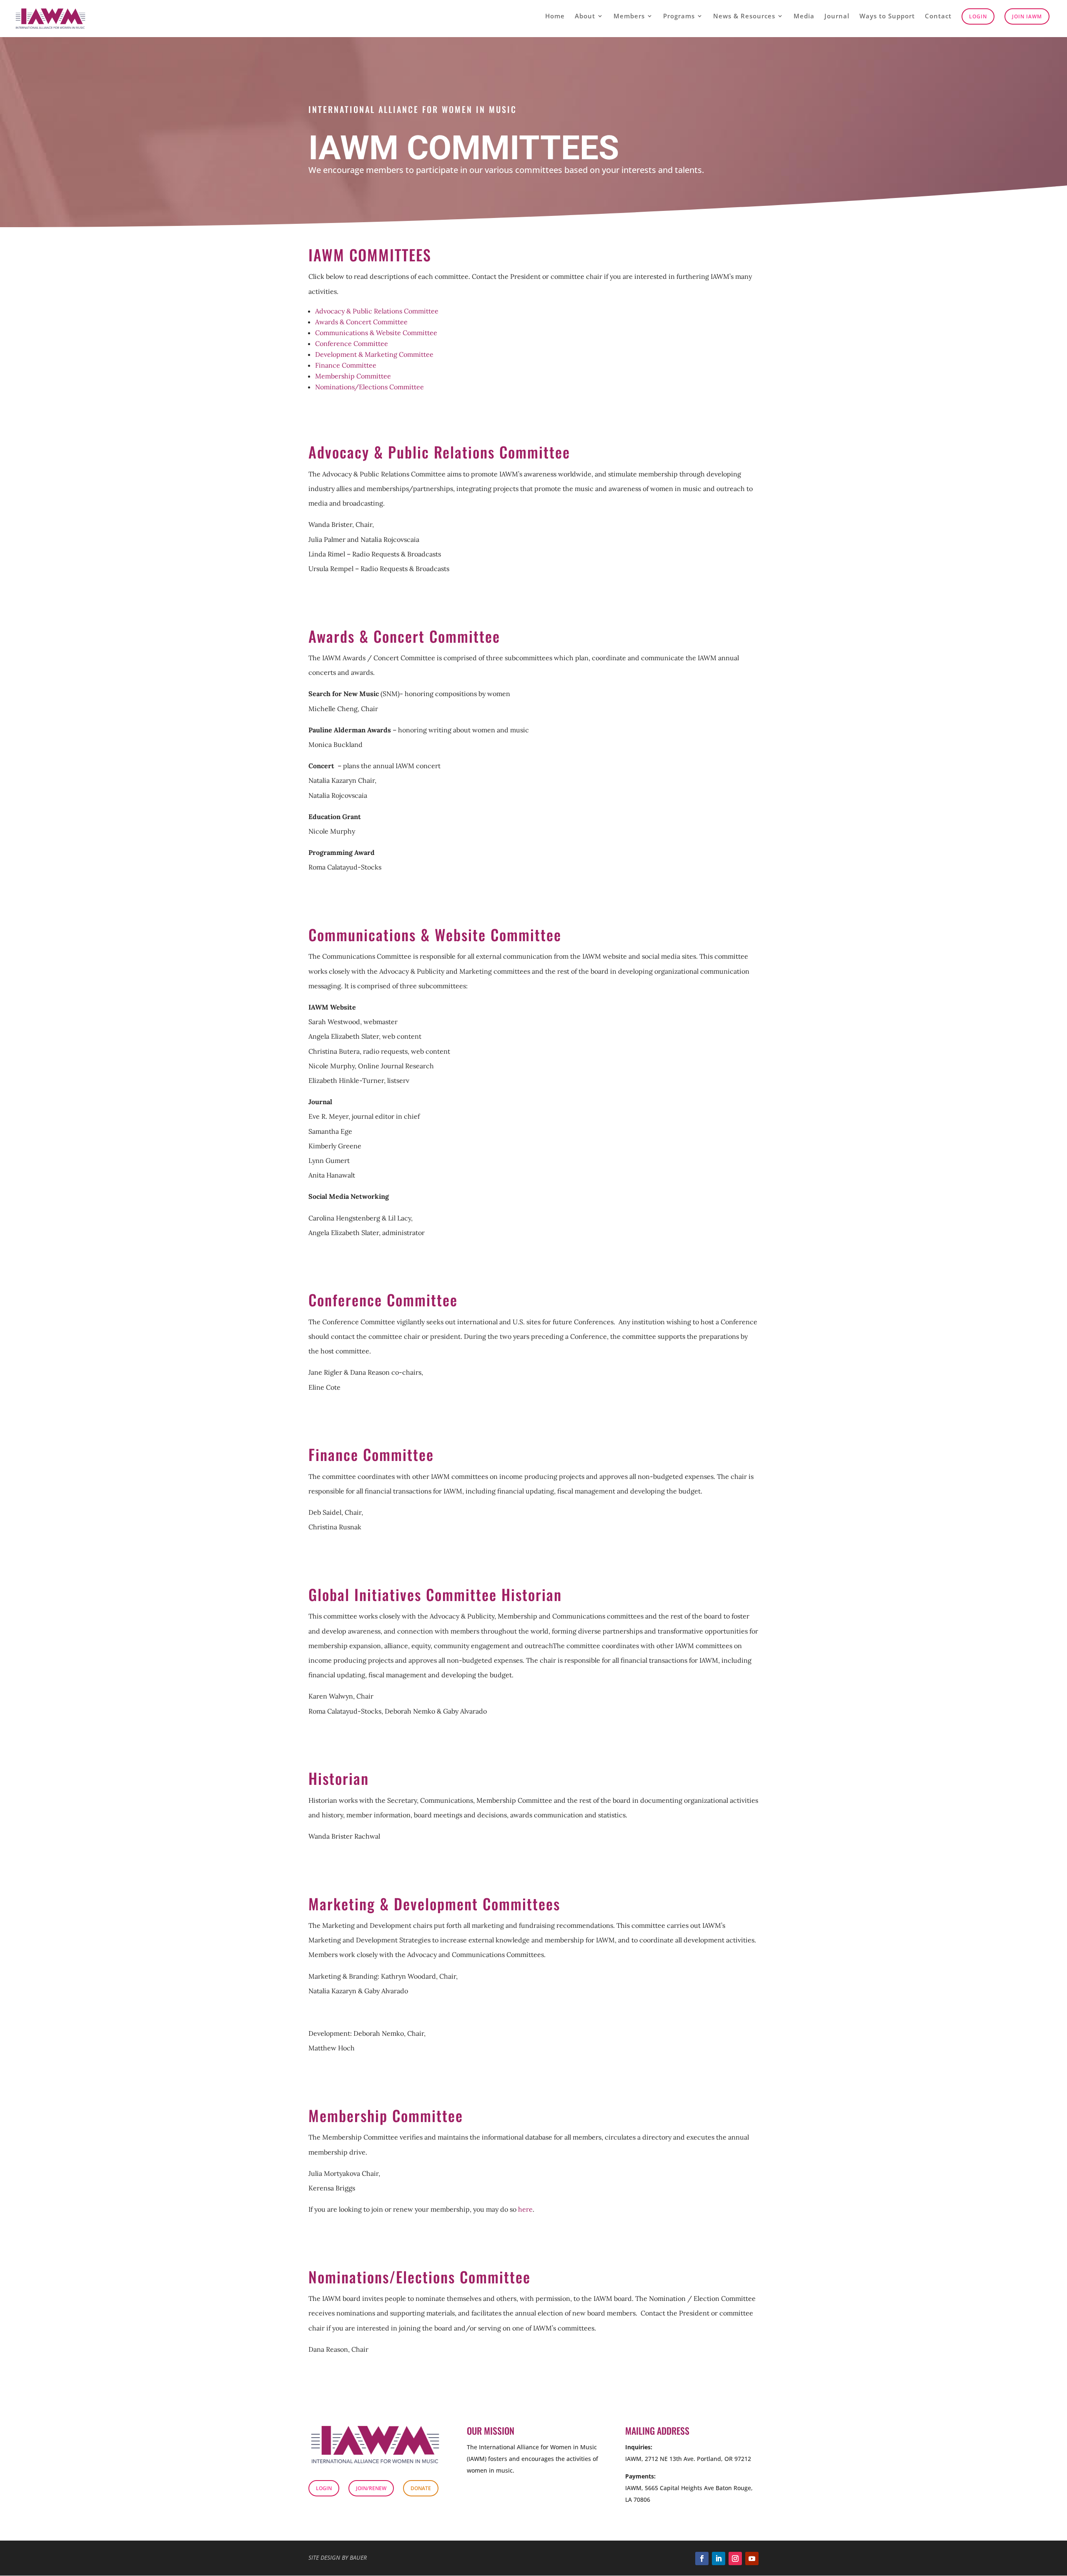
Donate (421, 2488)
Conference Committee (352, 343)
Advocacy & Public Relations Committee (377, 311)
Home (555, 16)
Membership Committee (353, 376)
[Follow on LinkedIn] (719, 2558)
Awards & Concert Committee (361, 322)
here (525, 2209)
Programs (679, 16)
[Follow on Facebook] (702, 2558)
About (585, 16)
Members (629, 16)
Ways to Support (887, 16)
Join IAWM (1027, 16)
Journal (837, 16)
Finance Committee (346, 365)
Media (804, 16)
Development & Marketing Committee (374, 354)
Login (978, 16)
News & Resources (744, 16)
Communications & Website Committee (376, 333)
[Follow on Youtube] (752, 2558)
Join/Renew (371, 2488)
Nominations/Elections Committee (369, 387)
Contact (938, 16)
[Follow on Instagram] (735, 2558)
